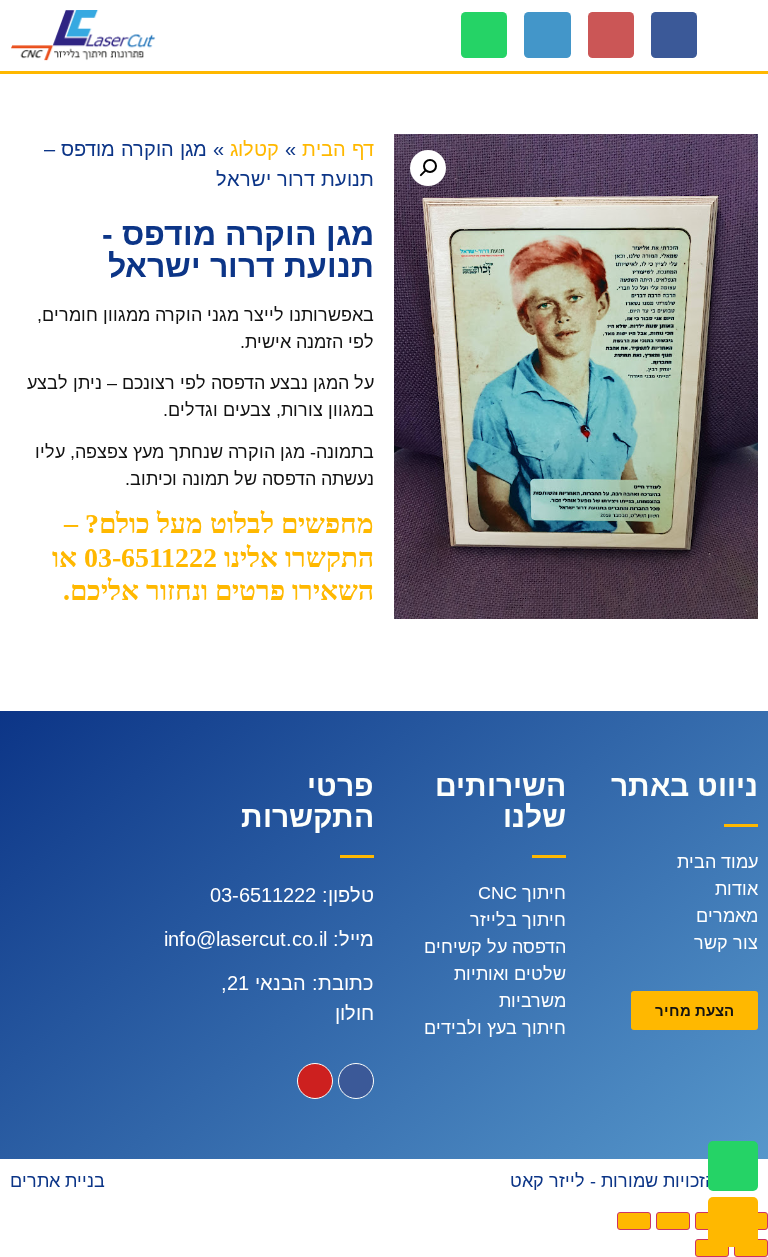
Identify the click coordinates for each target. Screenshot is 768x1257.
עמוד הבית (717, 862)
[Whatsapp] (484, 35)
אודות (736, 889)
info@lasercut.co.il (245, 939)
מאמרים (727, 916)
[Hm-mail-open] (611, 35)
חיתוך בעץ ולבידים (495, 1028)
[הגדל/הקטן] (634, 1221)
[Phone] (547, 35)
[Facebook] (674, 35)
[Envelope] (733, 1222)
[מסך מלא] (673, 1221)
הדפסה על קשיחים (495, 947)
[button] (744, 35)
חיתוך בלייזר (518, 920)
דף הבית (338, 149)
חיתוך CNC (522, 893)
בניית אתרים (57, 1181)
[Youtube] (315, 1081)
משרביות (532, 1001)
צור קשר (726, 943)
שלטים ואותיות (510, 974)
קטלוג (254, 149)
